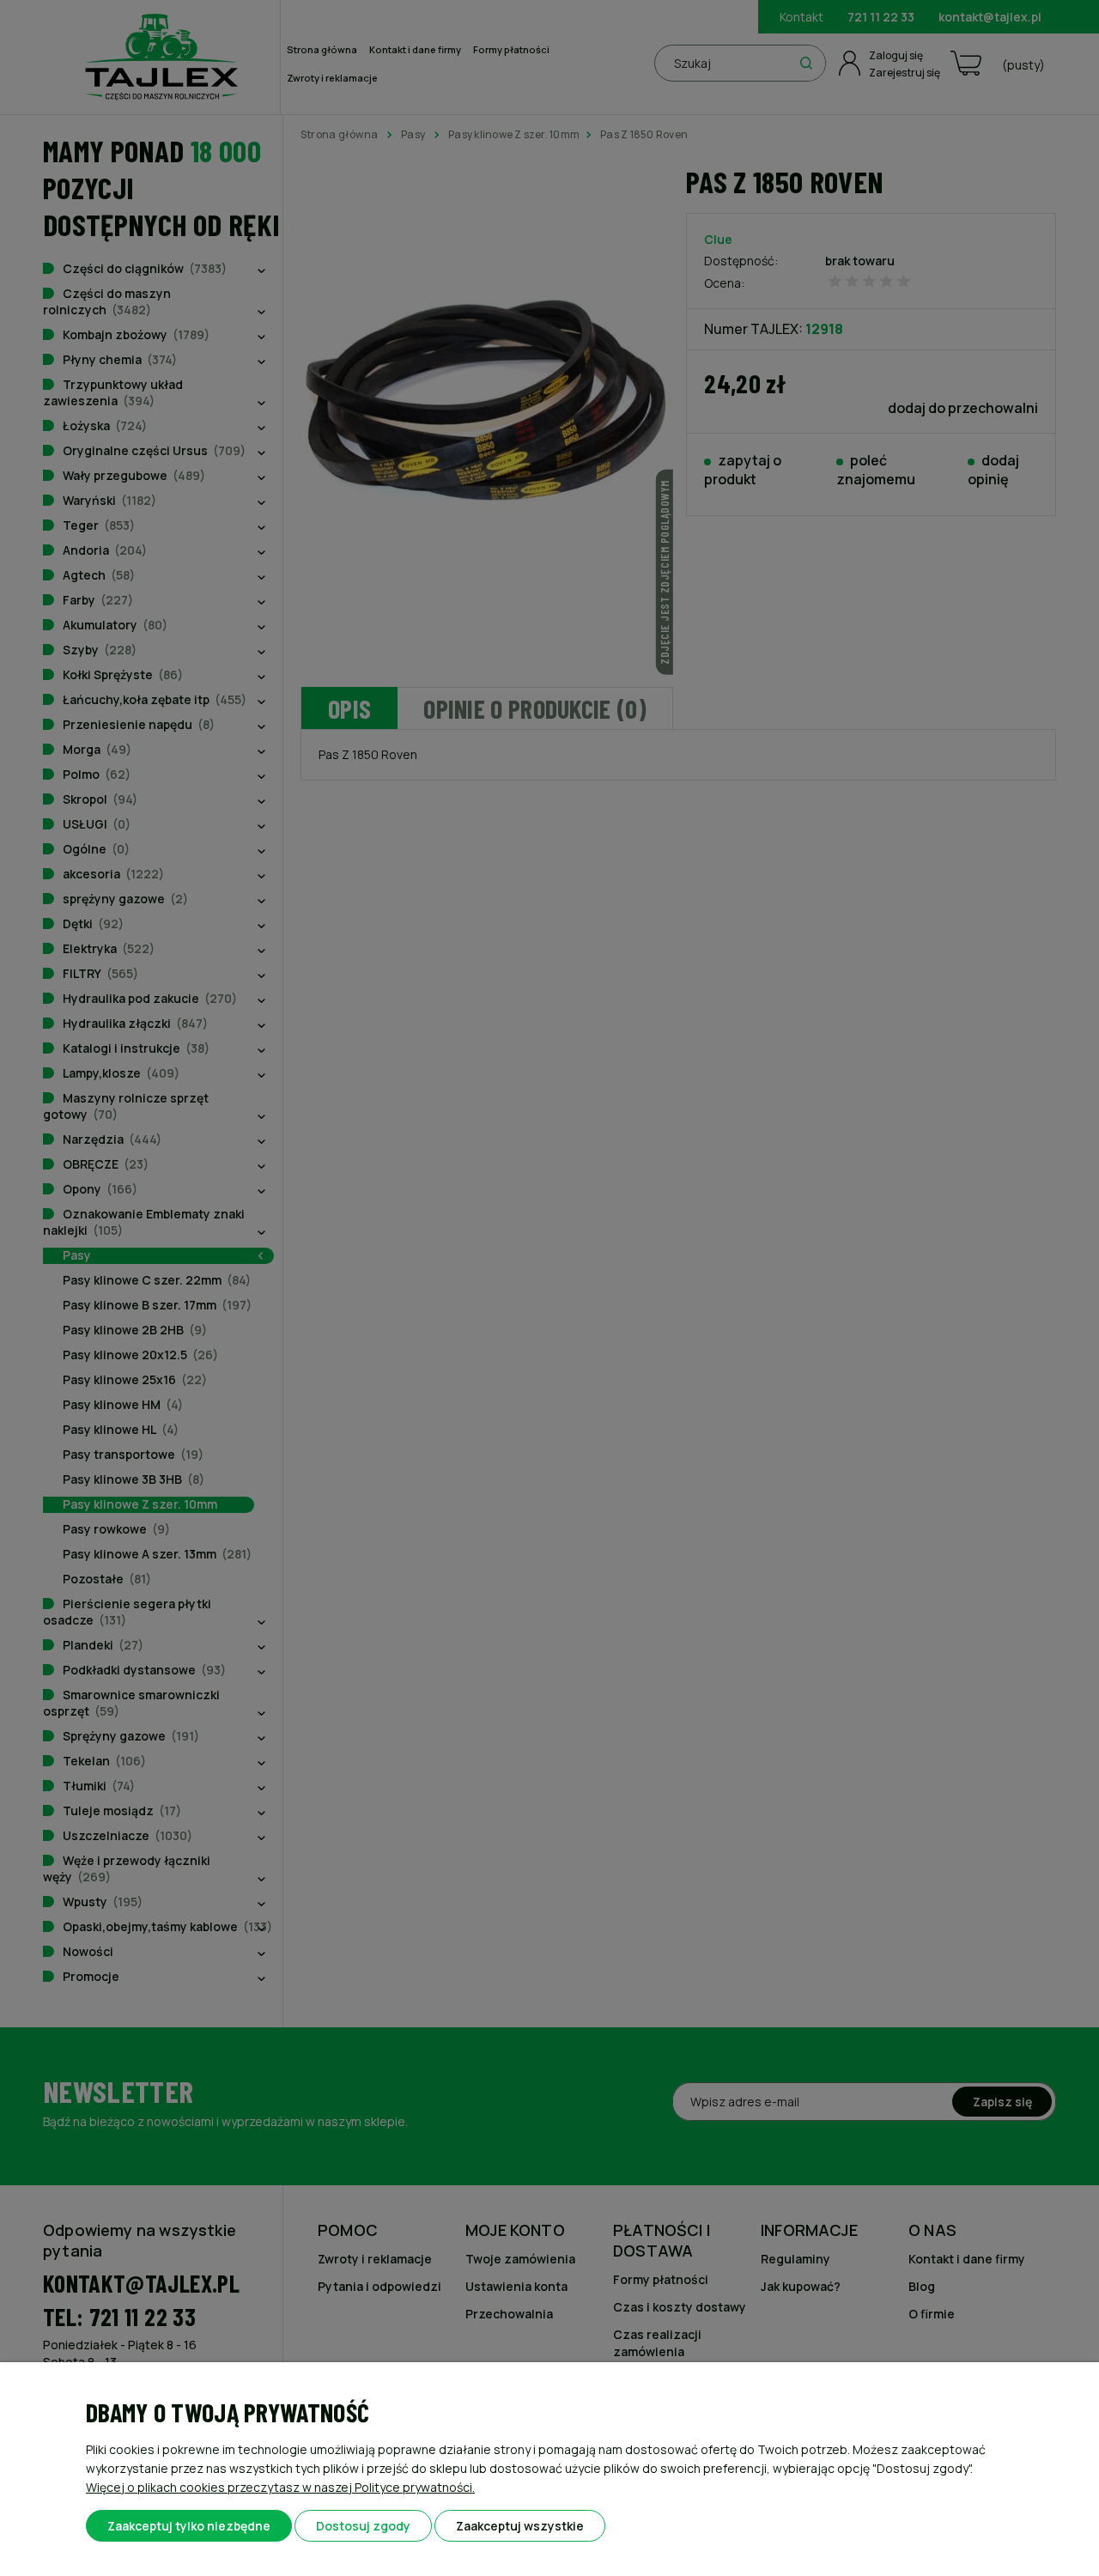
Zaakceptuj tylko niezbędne (189, 2526)
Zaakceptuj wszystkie (520, 2526)
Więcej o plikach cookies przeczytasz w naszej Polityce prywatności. (280, 2487)
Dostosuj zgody (363, 2526)
